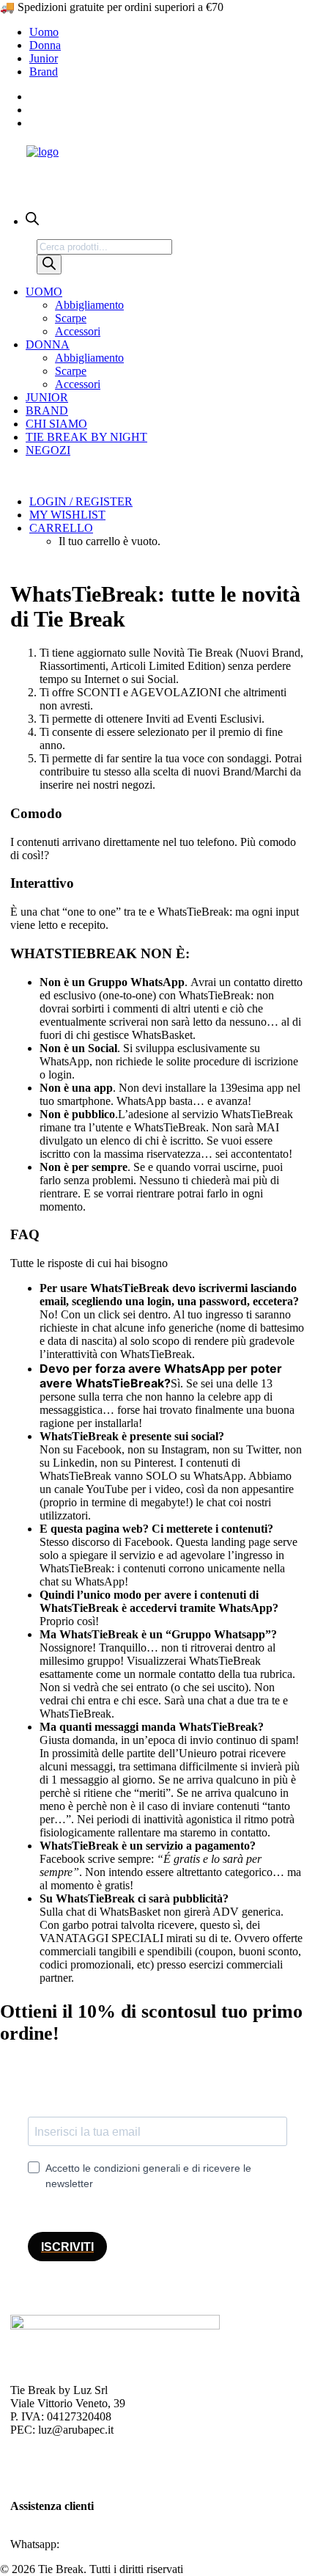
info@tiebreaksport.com (66, 2531)
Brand (44, 72)
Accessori (78, 331)
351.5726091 (93, 2544)
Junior (44, 58)
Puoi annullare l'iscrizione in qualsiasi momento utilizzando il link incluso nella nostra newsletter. (157, 2210)
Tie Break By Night (86, 437)
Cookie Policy (43, 2468)
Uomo (44, 32)
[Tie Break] (157, 167)
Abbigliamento (89, 305)
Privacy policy (44, 2455)
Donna (45, 45)
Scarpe (71, 318)
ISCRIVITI (67, 2247)
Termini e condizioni (58, 2481)
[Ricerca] (49, 264)
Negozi (48, 450)
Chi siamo (56, 424)
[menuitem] (172, 32)
